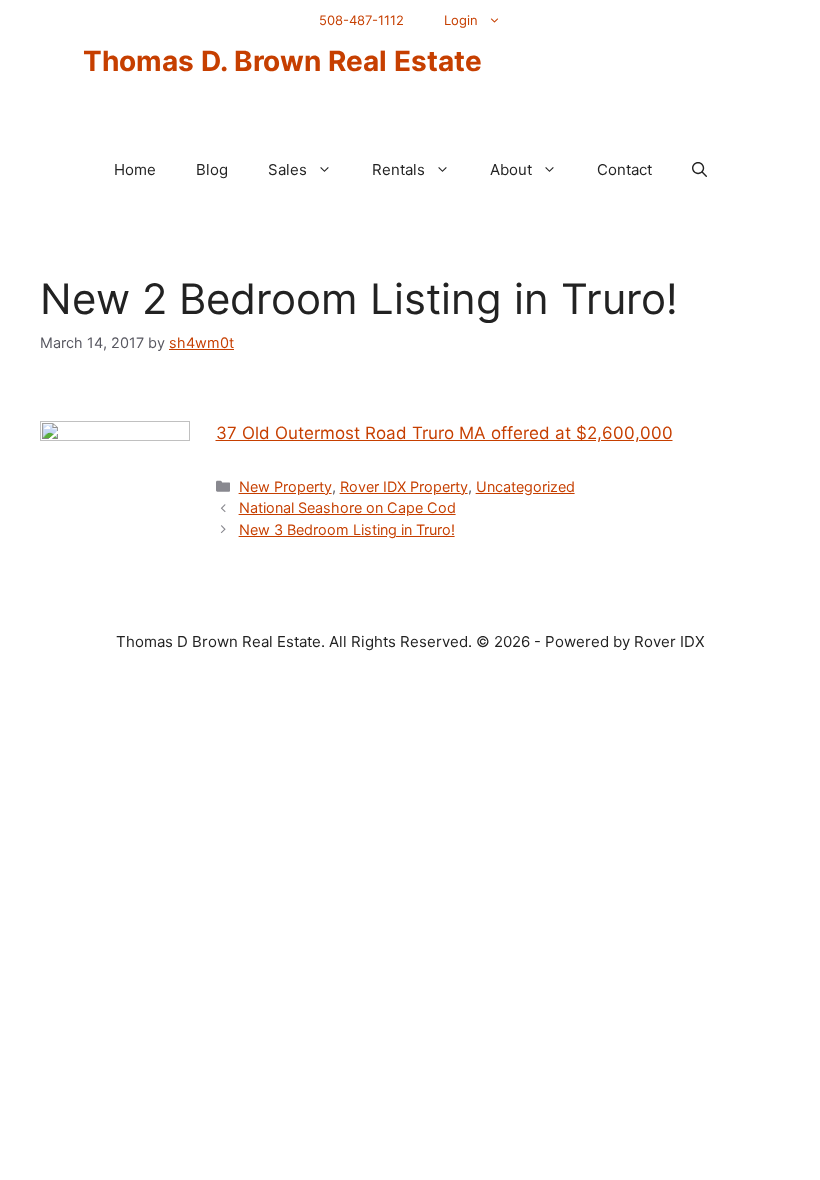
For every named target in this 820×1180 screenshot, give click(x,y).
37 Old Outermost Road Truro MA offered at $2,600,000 (444, 433)
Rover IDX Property (404, 486)
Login (461, 20)
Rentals (398, 169)
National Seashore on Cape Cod (347, 507)
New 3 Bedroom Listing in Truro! (347, 529)
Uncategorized (525, 486)
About (511, 169)
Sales (287, 169)
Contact (624, 169)
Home (135, 169)
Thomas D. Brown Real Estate (282, 61)
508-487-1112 (361, 20)
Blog (212, 169)
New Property (285, 486)
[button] (699, 170)
